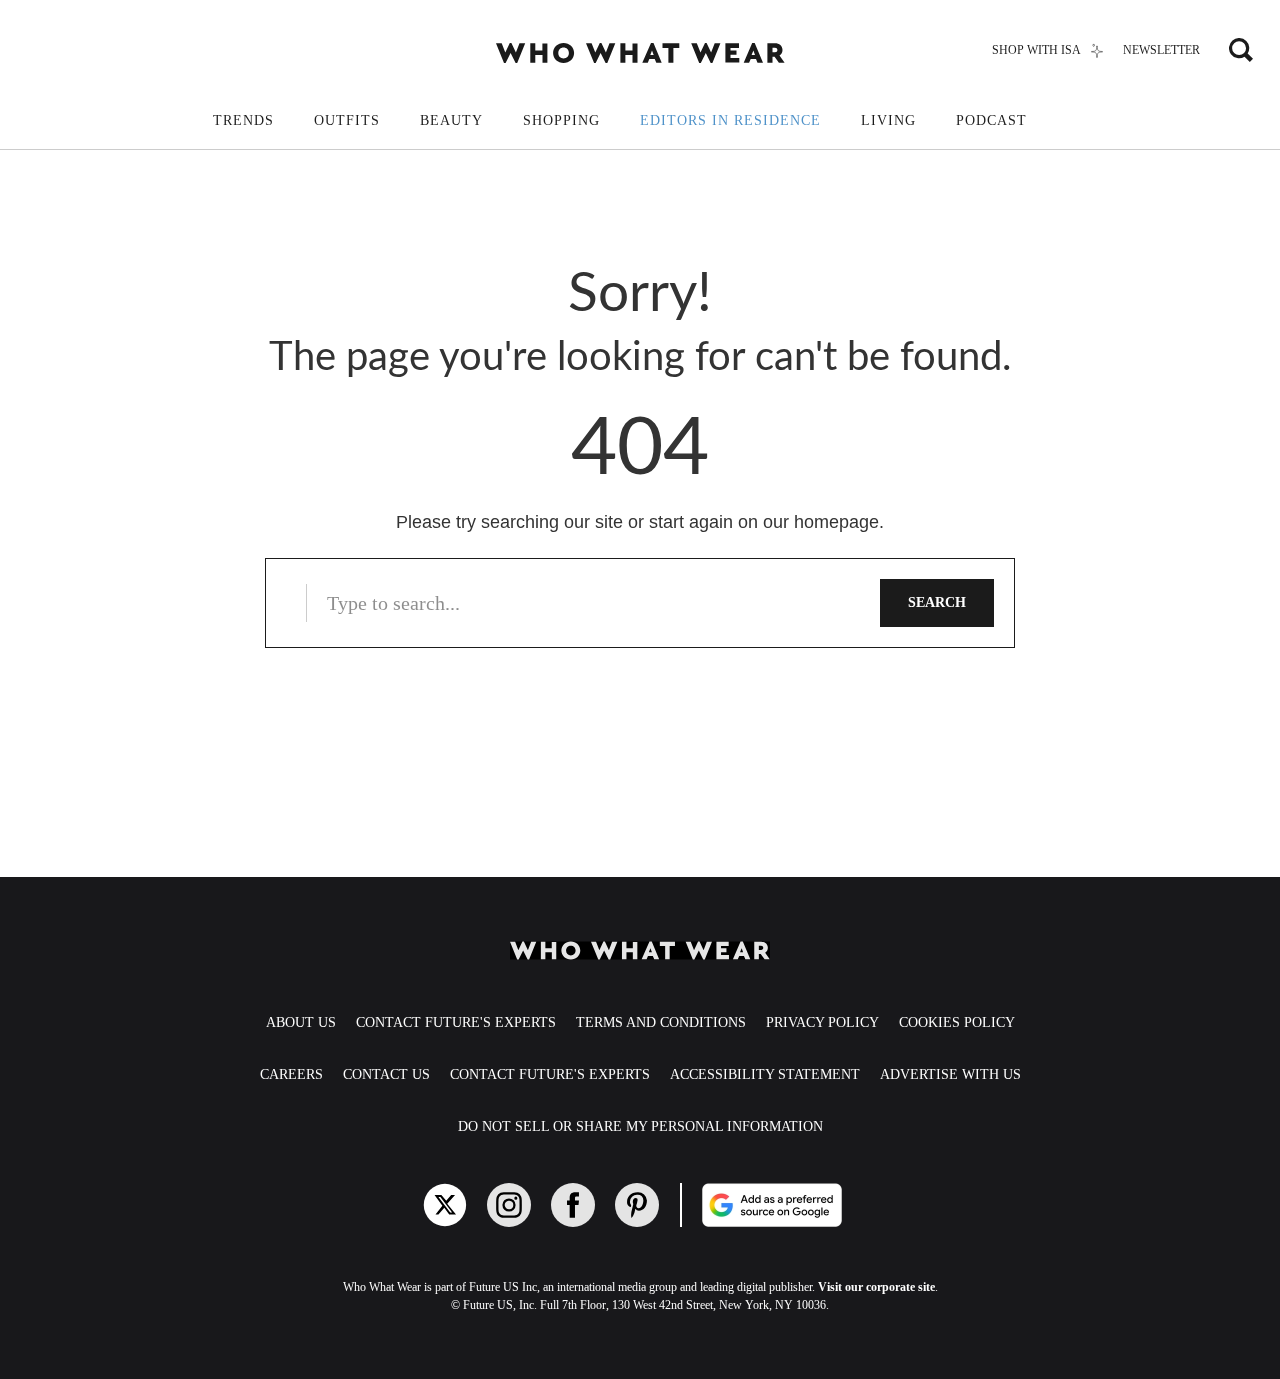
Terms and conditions (661, 1022)
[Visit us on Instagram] (509, 1205)
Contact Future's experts (456, 1022)
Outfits (347, 120)
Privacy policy (822, 1022)
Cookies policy (957, 1022)
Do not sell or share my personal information (640, 1126)
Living (888, 120)
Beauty (451, 120)
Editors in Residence (730, 120)
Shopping (561, 120)
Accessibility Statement (765, 1074)
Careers (291, 1074)
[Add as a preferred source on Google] (841, 1205)
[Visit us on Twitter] (445, 1205)
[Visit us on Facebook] (573, 1205)
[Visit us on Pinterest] (637, 1205)
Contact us (386, 1074)
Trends (243, 120)
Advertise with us (950, 1074)
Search (937, 602)
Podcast (991, 120)
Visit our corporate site (876, 1287)
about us (301, 1022)
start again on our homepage (764, 522)
